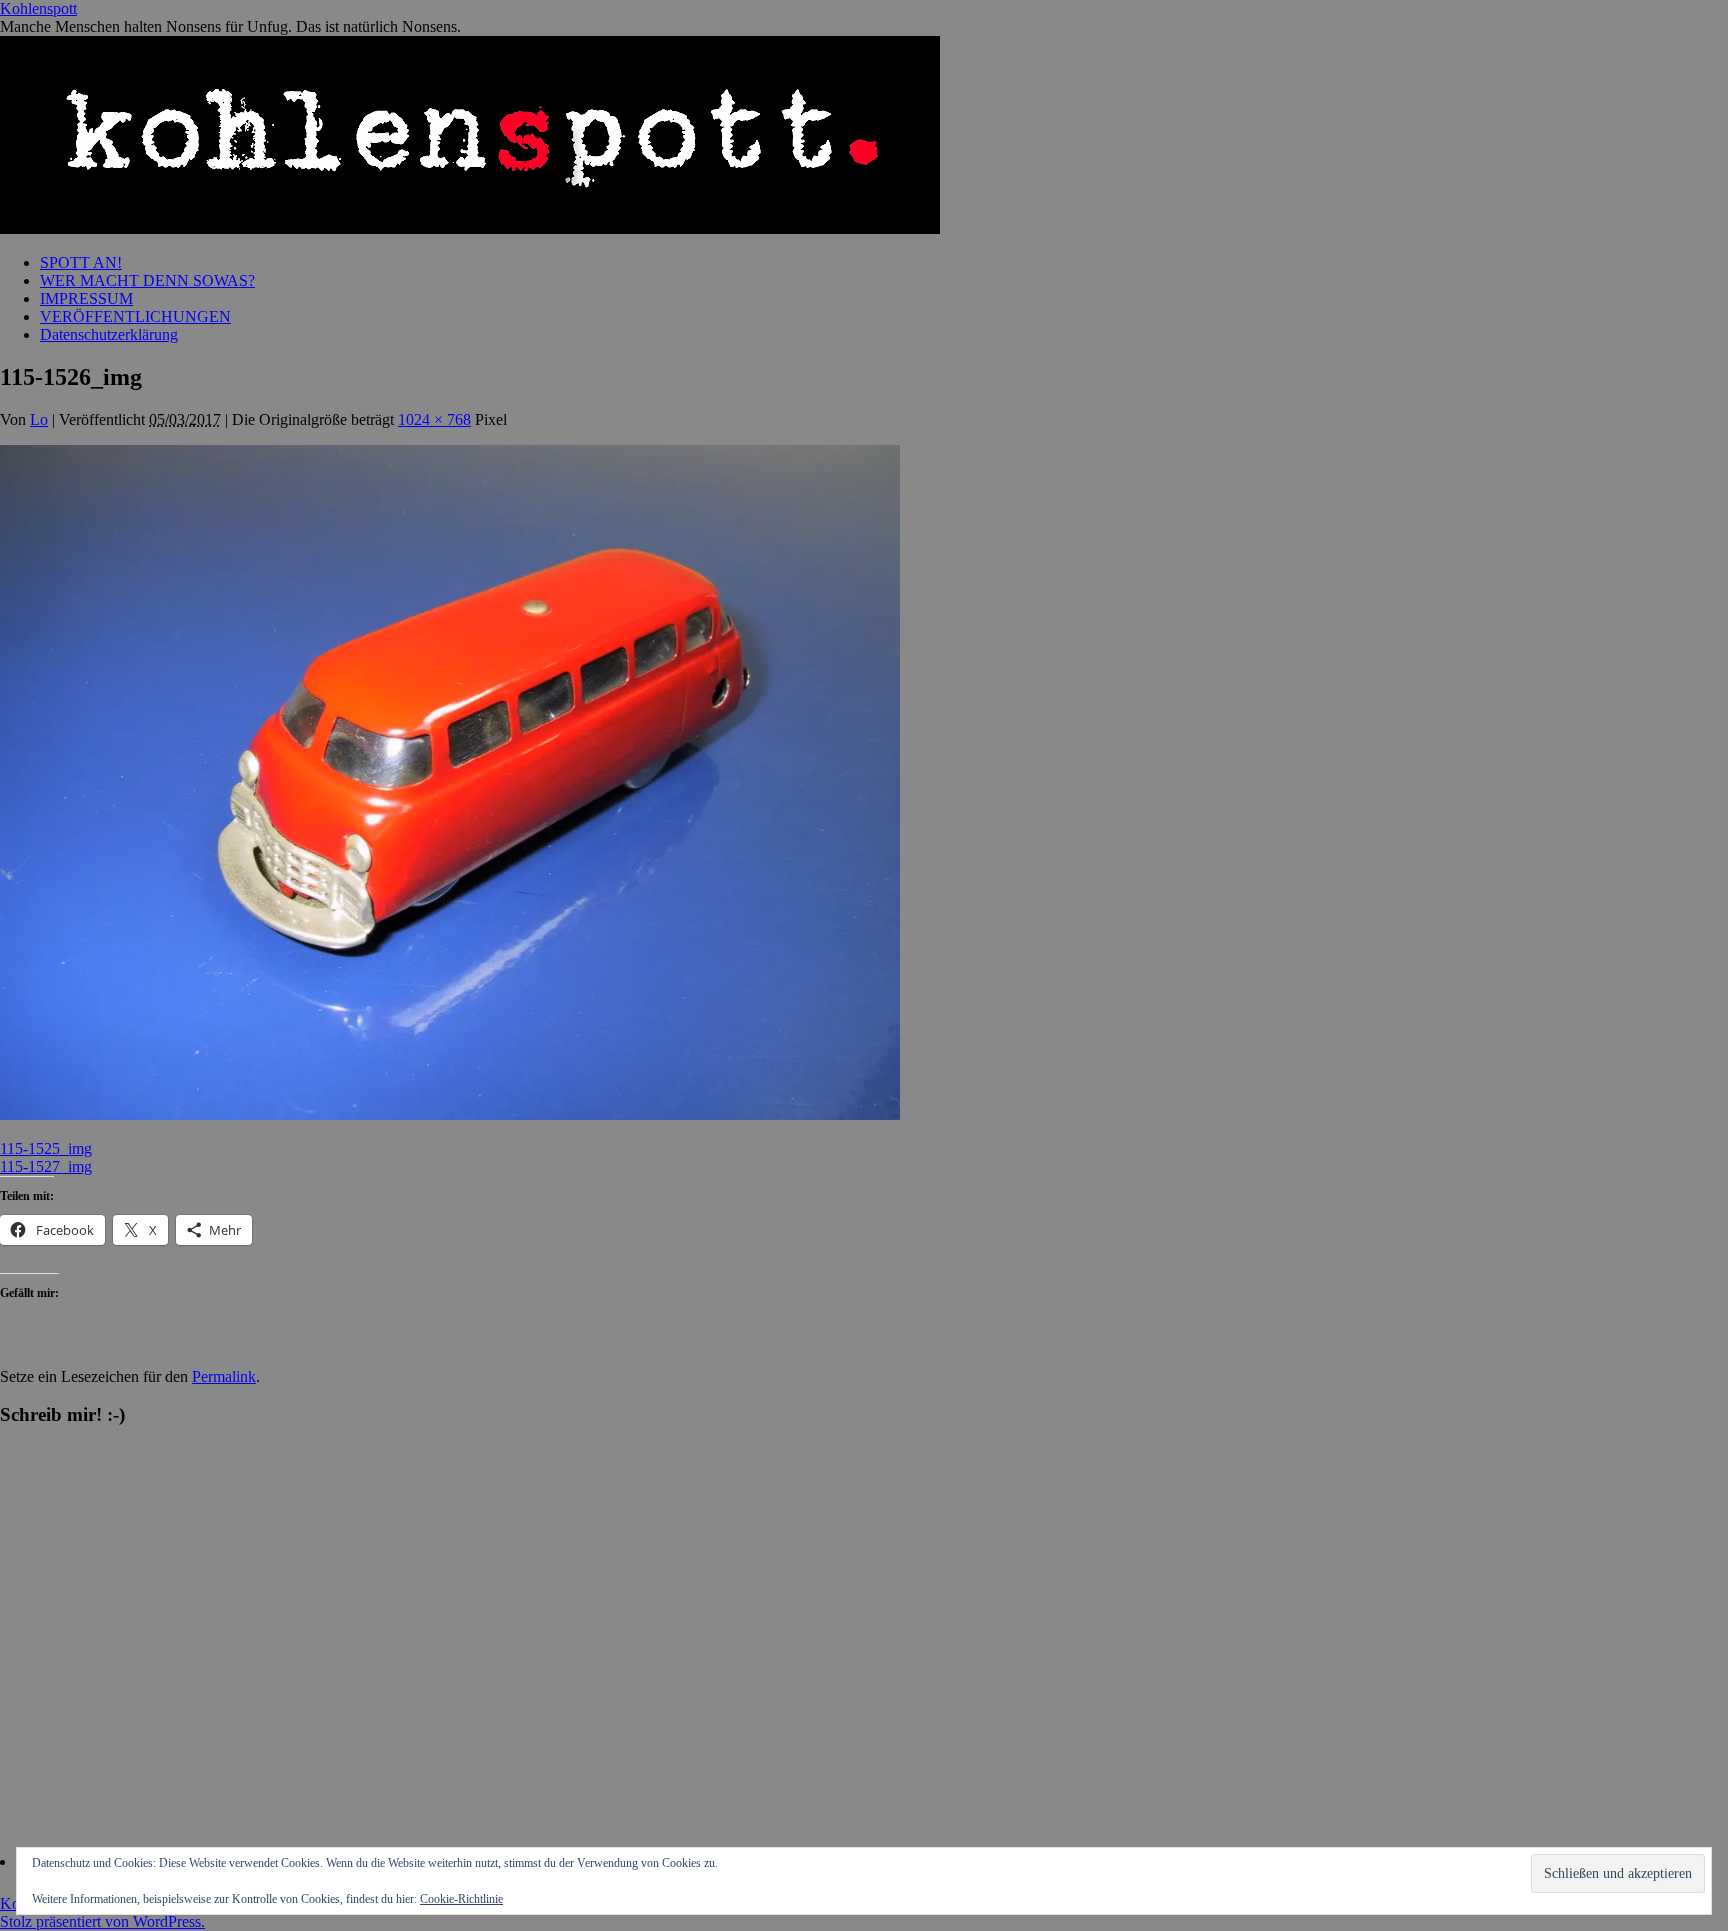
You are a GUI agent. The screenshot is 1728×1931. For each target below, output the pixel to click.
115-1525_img (46, 1148)
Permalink (224, 1376)
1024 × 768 (434, 419)
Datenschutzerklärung (109, 334)
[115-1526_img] (450, 1114)
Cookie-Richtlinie (461, 1899)
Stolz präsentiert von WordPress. (102, 1921)
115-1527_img (46, 1166)
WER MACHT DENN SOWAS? (147, 280)
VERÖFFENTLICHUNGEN (135, 316)
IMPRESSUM (86, 298)
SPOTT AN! (81, 262)
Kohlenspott (38, 8)
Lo (39, 419)
